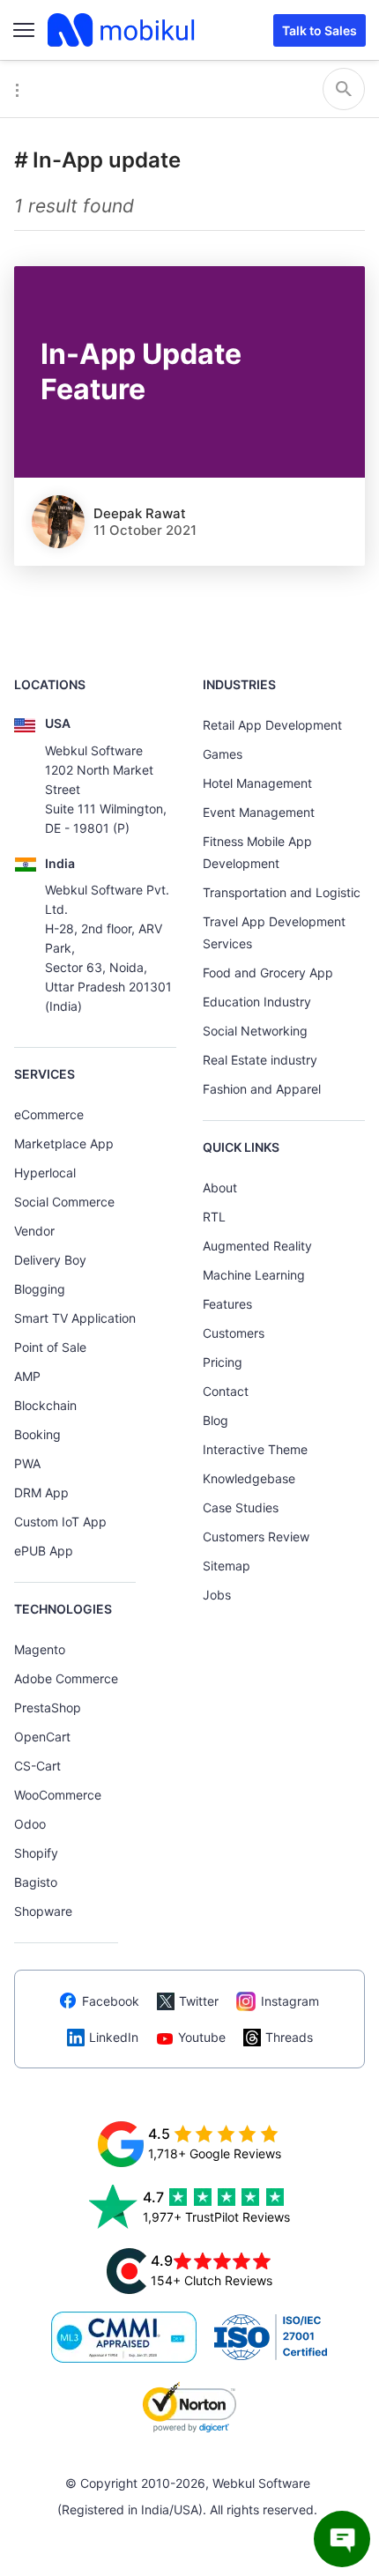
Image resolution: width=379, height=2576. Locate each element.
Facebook (111, 2001)
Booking (37, 1434)
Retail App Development (272, 725)
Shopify (36, 1853)
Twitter (199, 2001)
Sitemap (227, 1566)
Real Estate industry (260, 1060)
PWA (27, 1463)
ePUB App (44, 1551)
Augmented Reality (257, 1246)
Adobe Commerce (66, 1678)
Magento (40, 1649)
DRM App (41, 1492)
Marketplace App (64, 1143)
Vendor (34, 1231)
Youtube (202, 2037)
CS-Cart (37, 1766)
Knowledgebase (249, 1478)
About (220, 1188)
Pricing (223, 1362)
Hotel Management (257, 783)
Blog (216, 1420)
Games (223, 754)
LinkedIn (114, 2037)
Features (227, 1304)
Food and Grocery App (268, 972)
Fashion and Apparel (262, 1089)
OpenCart (42, 1737)
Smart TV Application (75, 1318)
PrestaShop (48, 1707)
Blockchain (45, 1405)
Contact (226, 1391)
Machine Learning (254, 1275)
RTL (214, 1217)
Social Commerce (64, 1202)
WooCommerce (58, 1795)
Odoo (30, 1824)
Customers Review (256, 1537)
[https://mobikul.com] (123, 30)
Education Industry (257, 1002)
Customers (234, 1333)
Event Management (259, 812)
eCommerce (49, 1114)
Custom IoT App (60, 1522)
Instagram (290, 2001)
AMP (27, 1376)
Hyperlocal (45, 1173)
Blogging (40, 1289)
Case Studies (241, 1507)
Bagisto (36, 1882)
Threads (289, 2037)
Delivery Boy (50, 1260)
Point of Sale (50, 1347)
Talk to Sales (320, 30)
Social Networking (255, 1031)
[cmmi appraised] (124, 2337)
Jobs (217, 1595)
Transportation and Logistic (282, 892)
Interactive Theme (255, 1449)
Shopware (43, 1911)
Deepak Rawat (140, 513)
